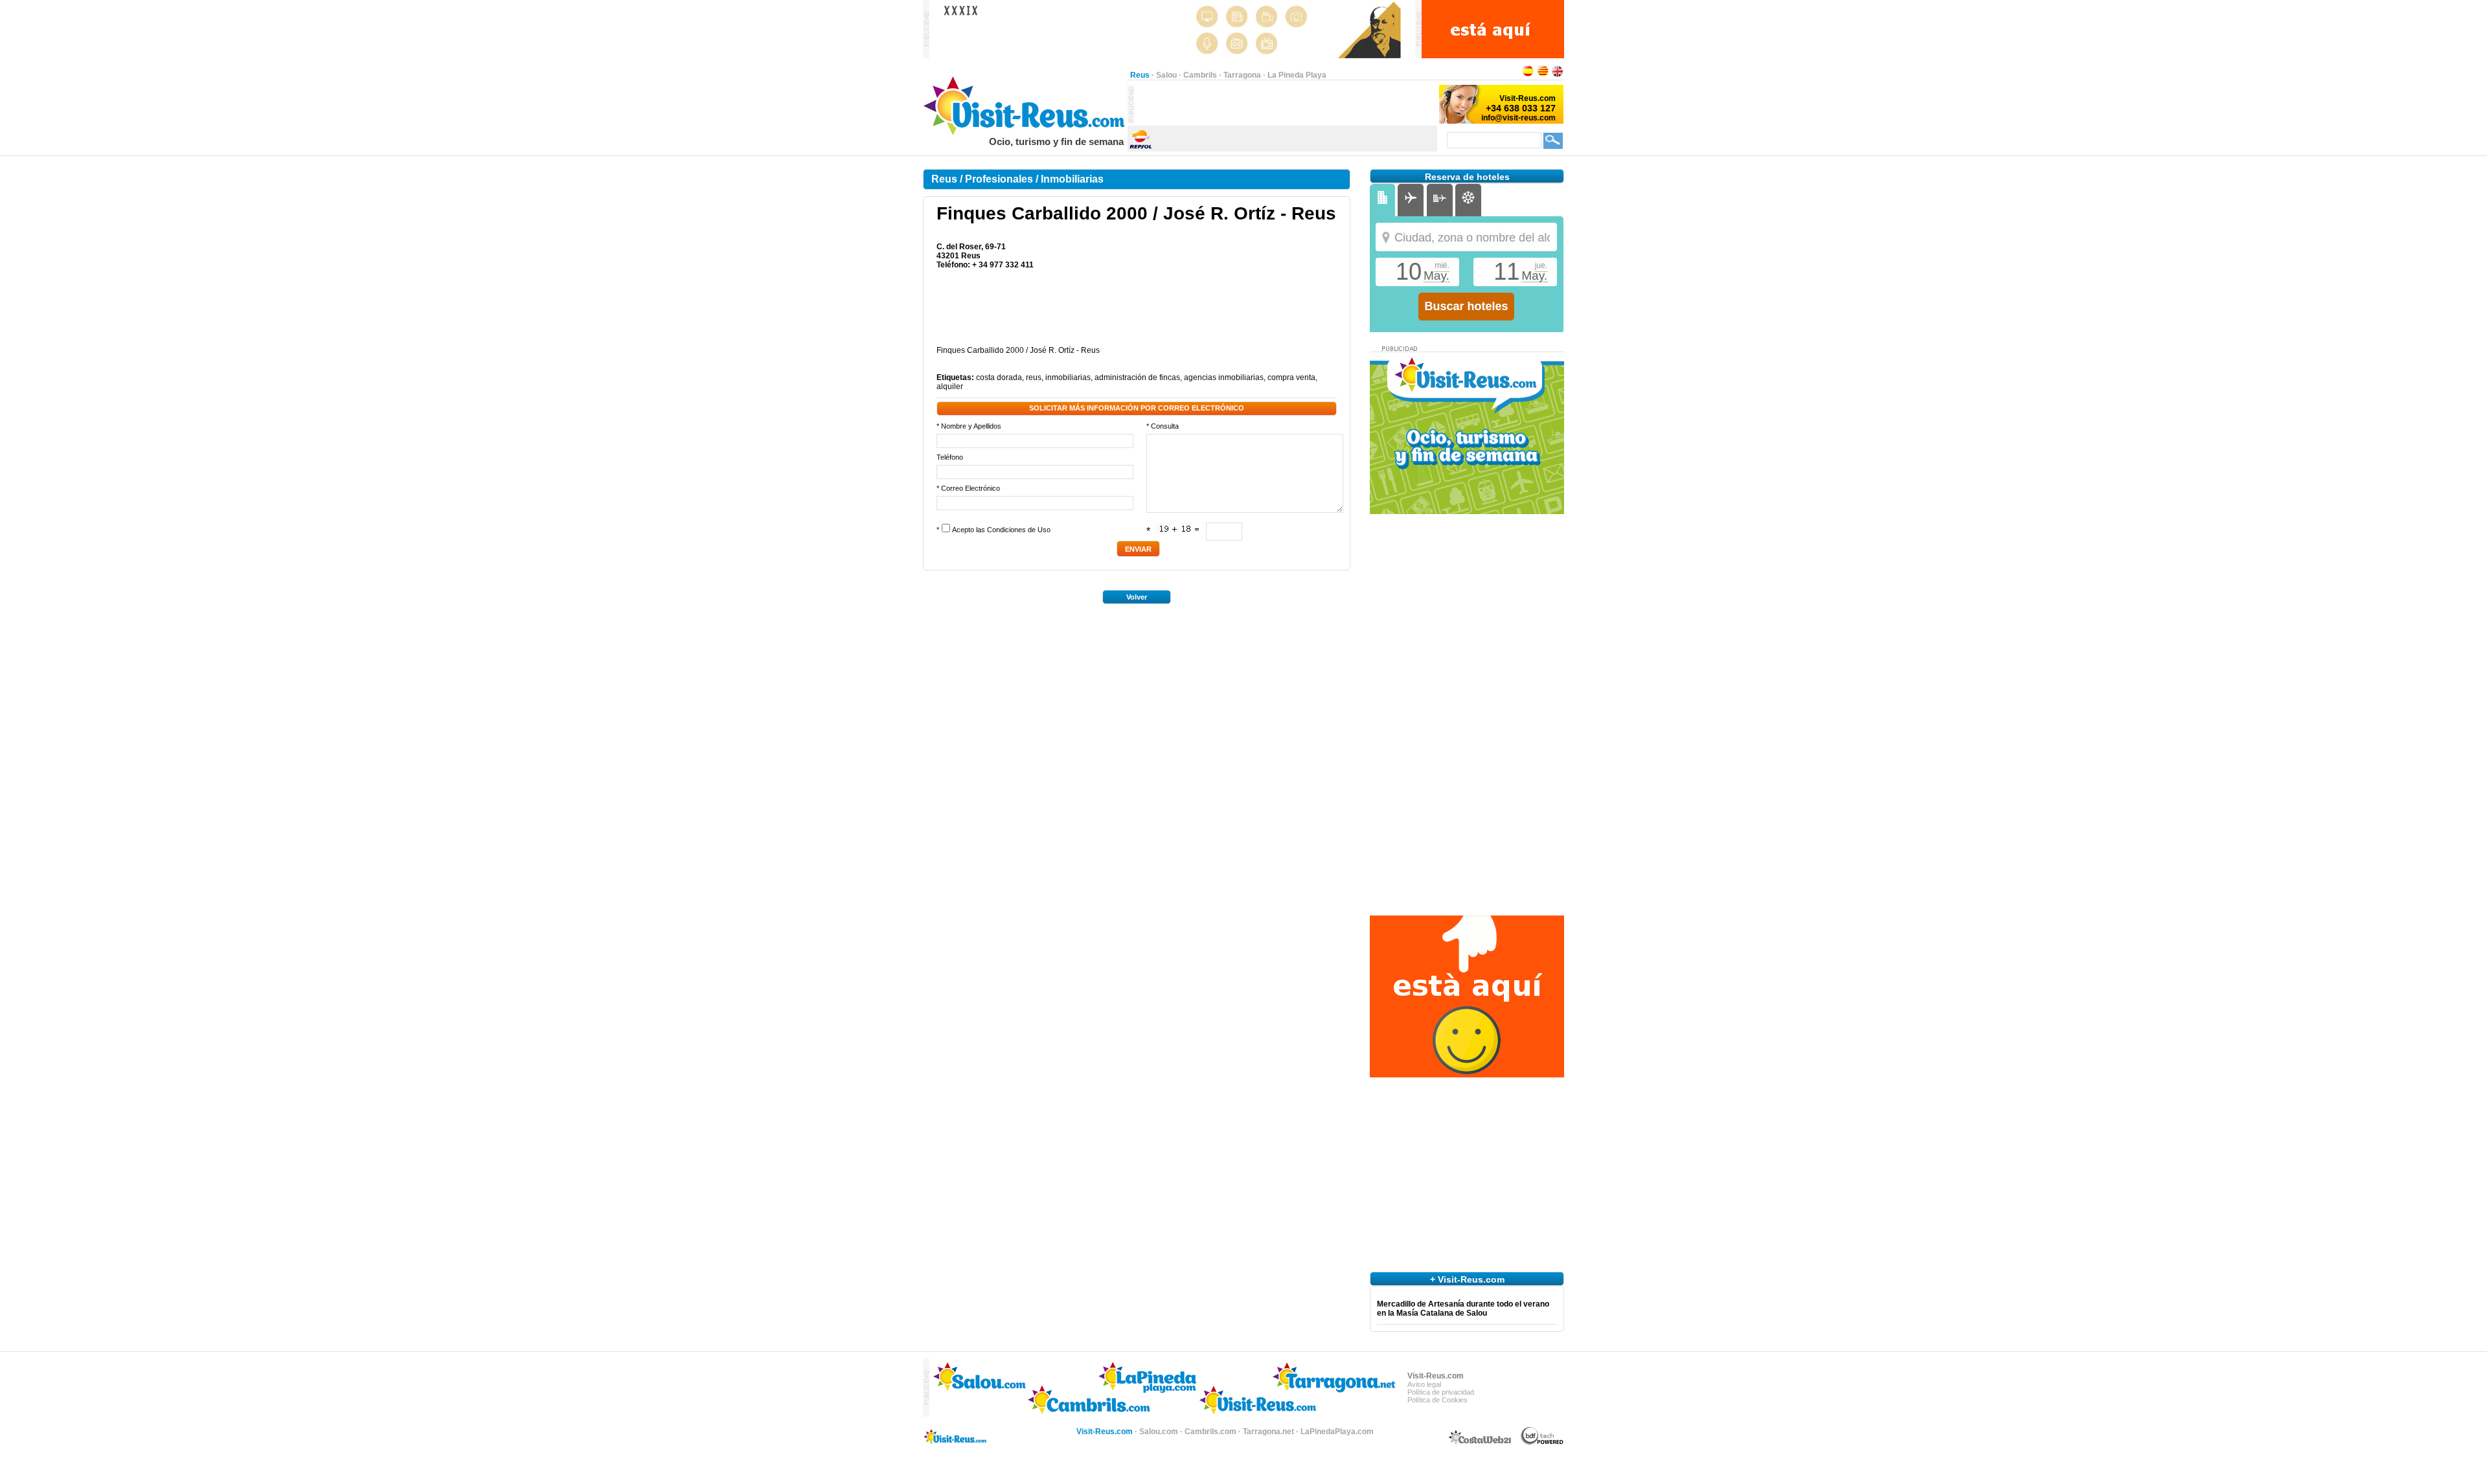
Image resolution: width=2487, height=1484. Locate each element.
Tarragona (1242, 75)
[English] (1558, 75)
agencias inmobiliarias (1224, 377)
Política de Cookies (1437, 1400)
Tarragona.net (1268, 1432)
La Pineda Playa (1297, 75)
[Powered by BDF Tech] (1542, 1443)
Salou (1166, 75)
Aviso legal (1424, 1384)
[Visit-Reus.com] (1025, 133)
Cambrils (1200, 75)
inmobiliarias (1068, 377)
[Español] (1528, 75)
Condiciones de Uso (1019, 530)
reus (1034, 377)
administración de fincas (1137, 377)
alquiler (950, 387)
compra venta (1291, 377)
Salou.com (1159, 1432)
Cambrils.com (1210, 1432)
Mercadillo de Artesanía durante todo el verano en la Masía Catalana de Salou (1463, 1309)
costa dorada (999, 377)
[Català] (1543, 75)
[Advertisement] (1286, 104)
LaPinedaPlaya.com (1337, 1432)
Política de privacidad (1441, 1392)
